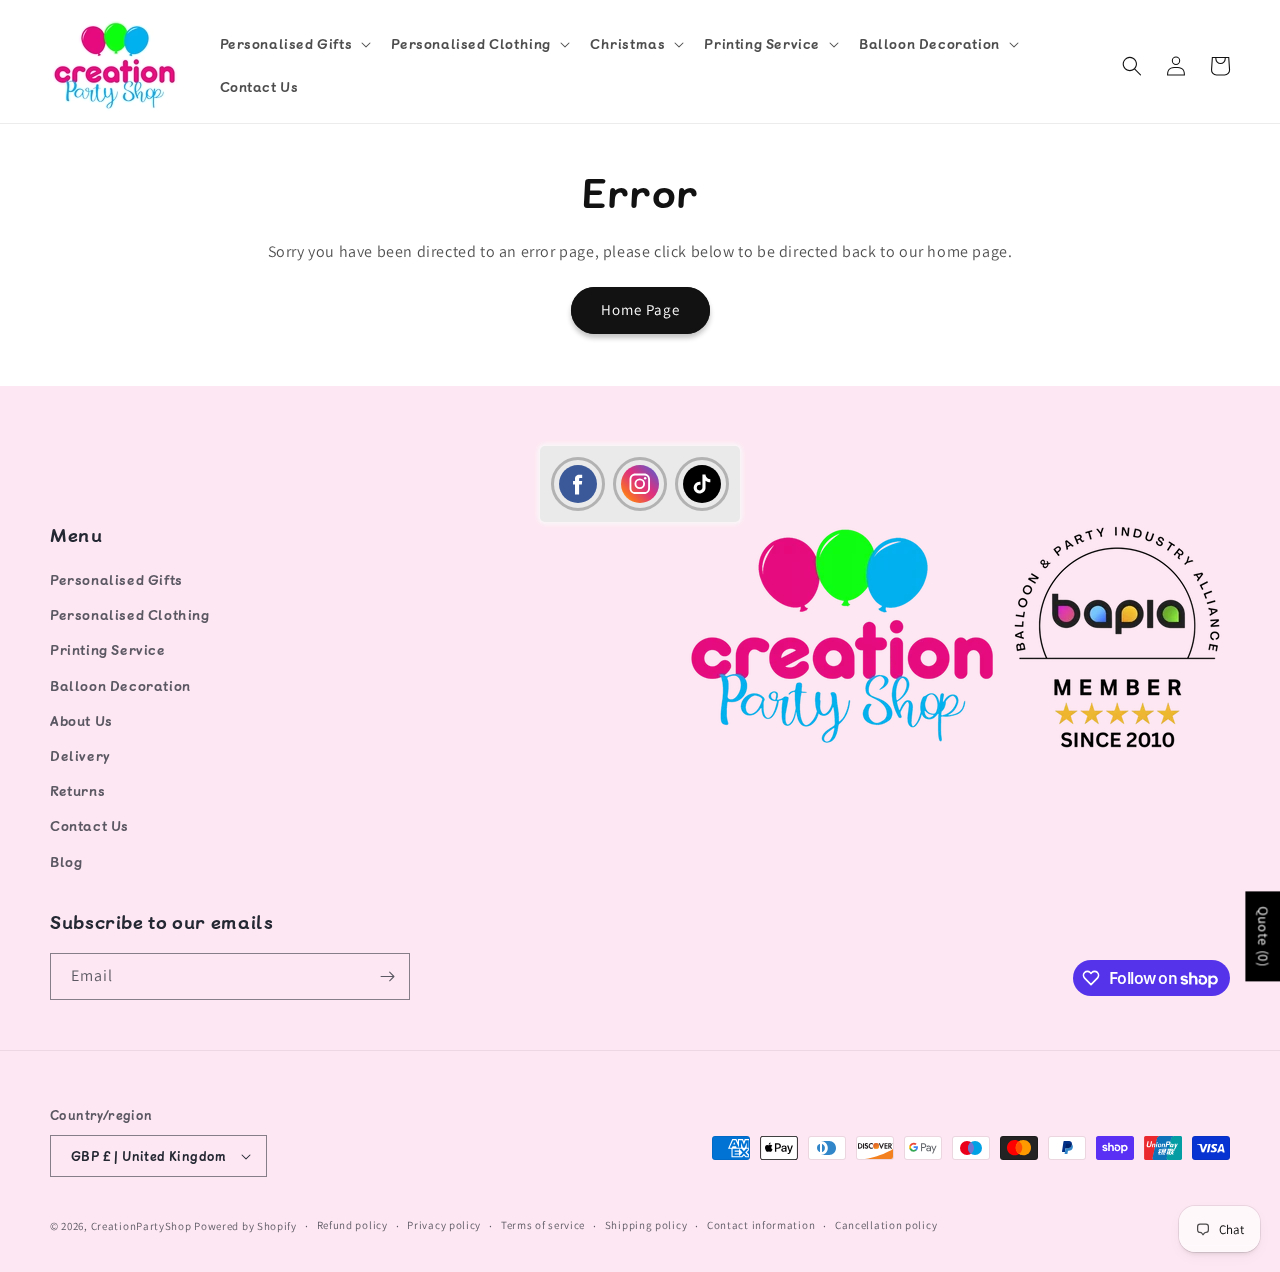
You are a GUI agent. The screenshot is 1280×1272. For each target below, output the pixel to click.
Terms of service (543, 1225)
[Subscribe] (387, 976)
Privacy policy (444, 1225)
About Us (81, 720)
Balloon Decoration (120, 685)
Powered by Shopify (245, 1226)
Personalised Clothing (130, 614)
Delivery (80, 755)
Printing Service (108, 650)
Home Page (640, 309)
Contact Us (89, 825)
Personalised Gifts (116, 579)
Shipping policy (646, 1225)
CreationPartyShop (141, 1226)
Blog (66, 861)
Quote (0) (1263, 936)
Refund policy (352, 1225)
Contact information (761, 1225)
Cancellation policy (886, 1225)
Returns (77, 790)
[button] (294, 44)
